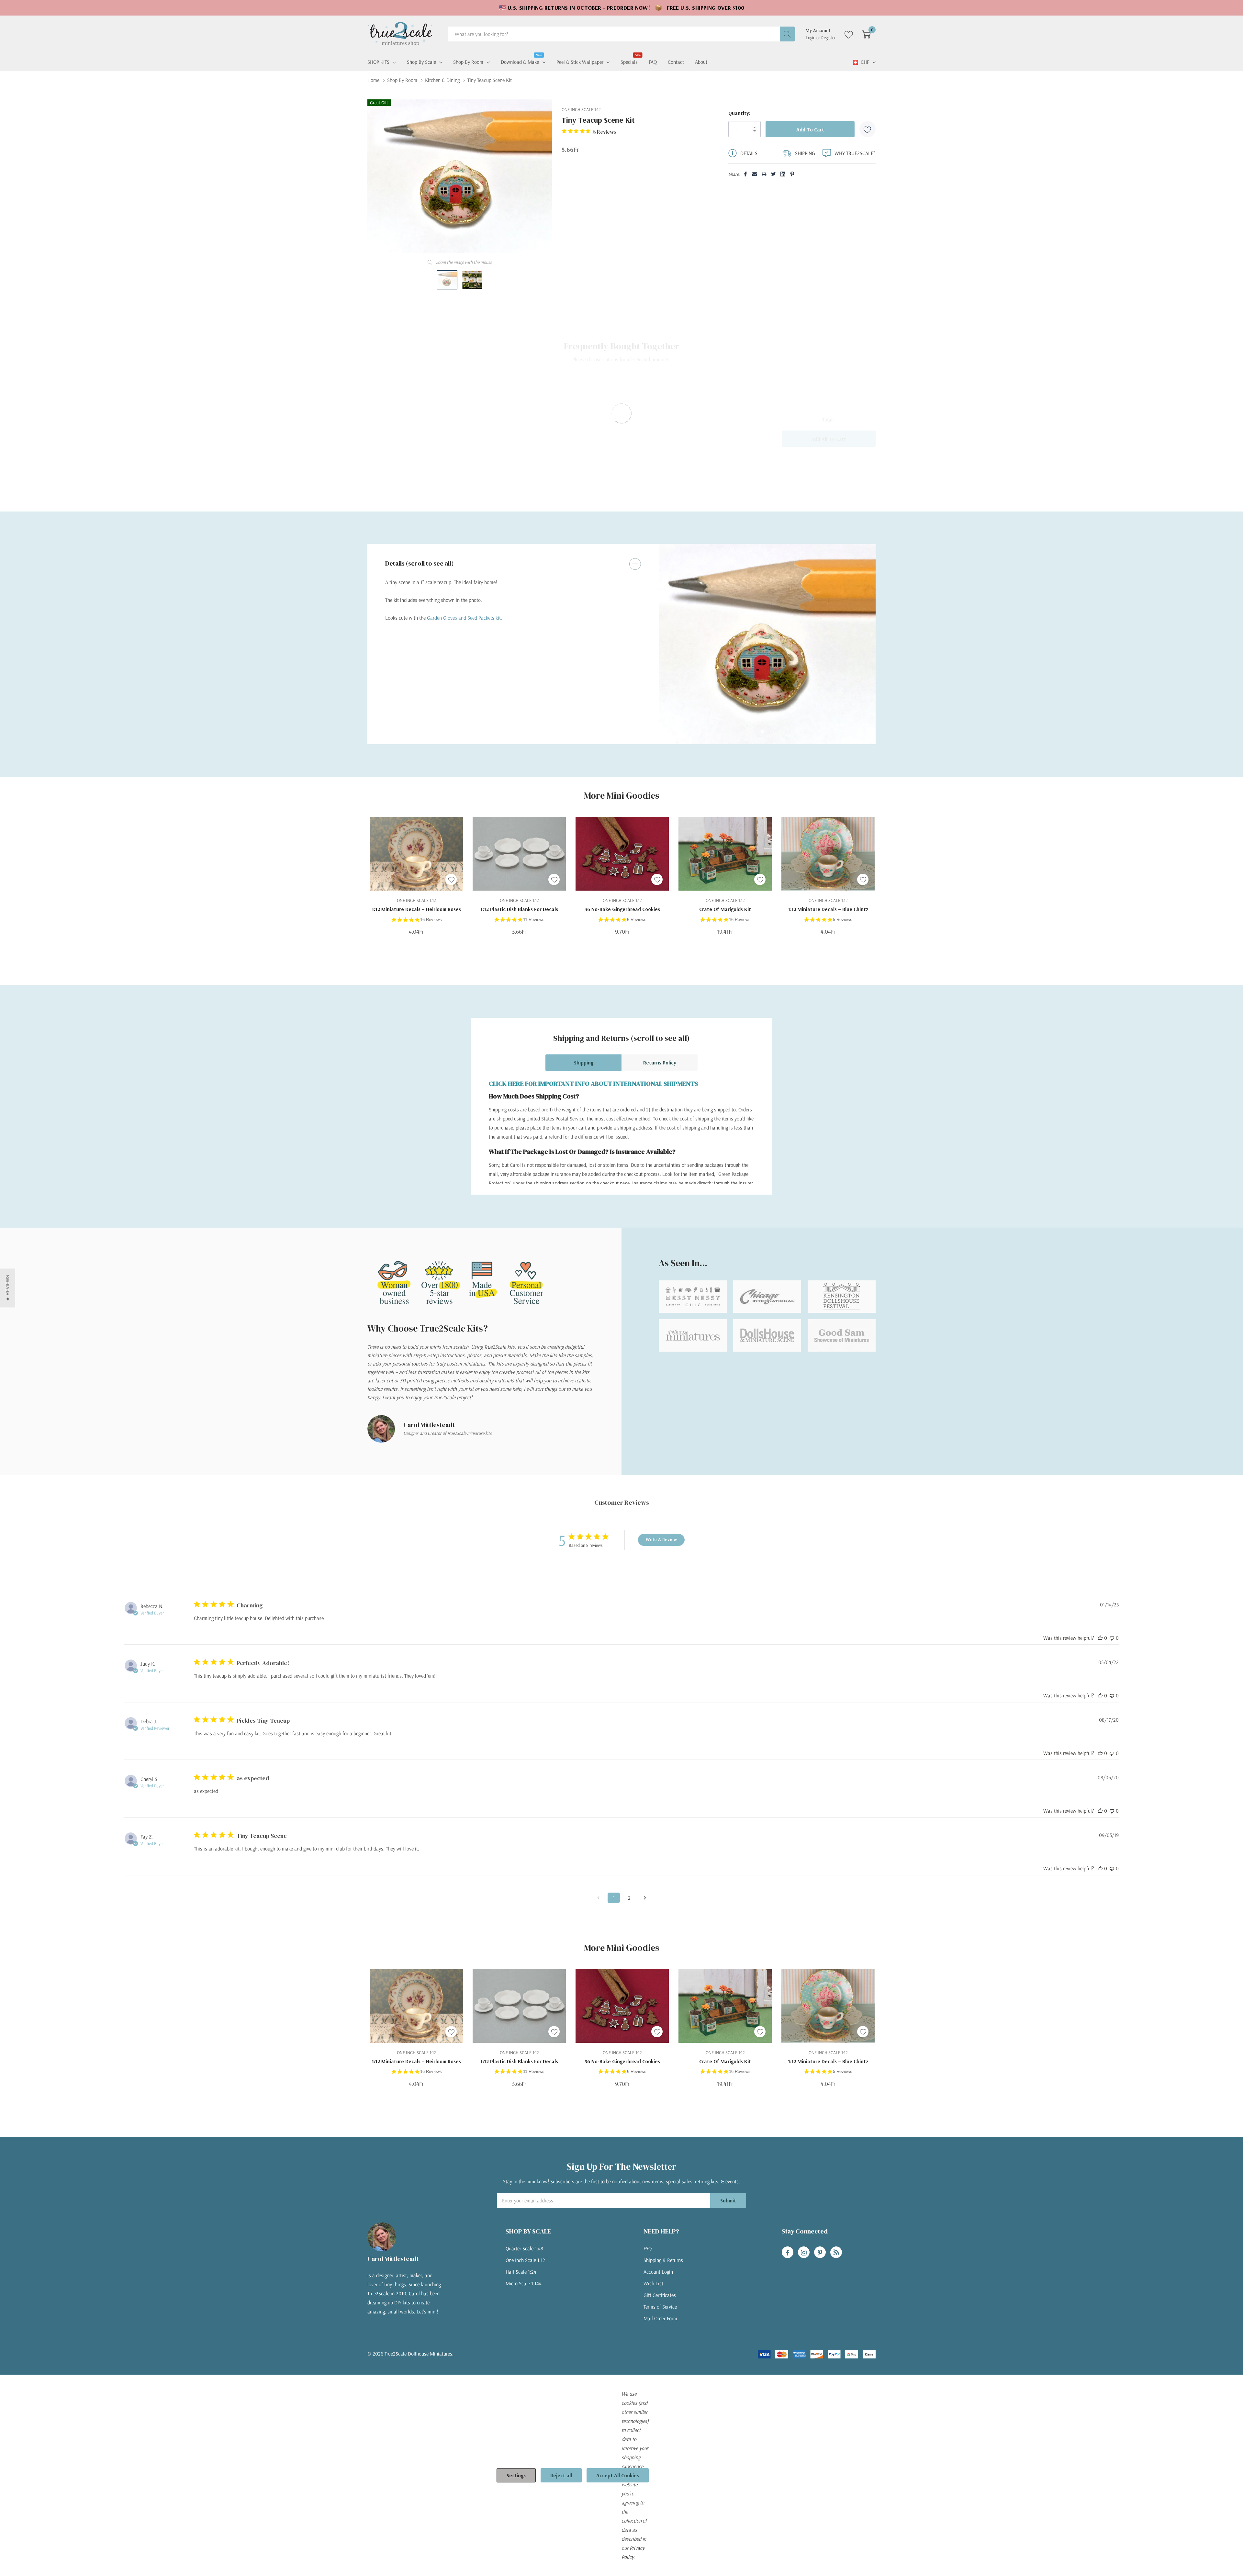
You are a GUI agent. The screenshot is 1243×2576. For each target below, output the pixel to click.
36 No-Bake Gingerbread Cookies (622, 909)
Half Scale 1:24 (521, 2272)
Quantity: (739, 113)
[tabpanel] (767, 644)
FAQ (648, 2248)
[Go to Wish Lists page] (849, 34)
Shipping (584, 1063)
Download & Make (520, 61)
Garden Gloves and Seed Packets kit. (465, 618)
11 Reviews (534, 920)
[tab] (762, 732)
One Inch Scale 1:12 (525, 2260)
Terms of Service (660, 2307)
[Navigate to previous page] (598, 1898)
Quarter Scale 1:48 (524, 2248)
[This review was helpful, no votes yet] (1100, 1638)
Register (829, 38)
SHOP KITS (378, 62)
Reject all (561, 2475)
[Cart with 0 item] (866, 34)
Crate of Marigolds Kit (725, 909)
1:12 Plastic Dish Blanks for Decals (519, 909)
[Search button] (787, 34)
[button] (8, 1288)
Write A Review (661, 1539)
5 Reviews (843, 920)
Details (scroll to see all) (420, 563)
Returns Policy (660, 1063)
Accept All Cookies (618, 2475)
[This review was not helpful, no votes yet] (1112, 1638)
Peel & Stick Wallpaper (580, 62)
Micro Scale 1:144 (524, 2283)
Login (811, 38)
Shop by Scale (421, 62)
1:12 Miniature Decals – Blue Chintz (828, 909)
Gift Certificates (660, 2295)
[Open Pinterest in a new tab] (820, 2253)
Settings (516, 2475)
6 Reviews (637, 920)
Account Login (658, 2272)
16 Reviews (431, 920)
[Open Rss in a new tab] (836, 2253)
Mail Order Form (660, 2318)
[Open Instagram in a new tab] (804, 2253)
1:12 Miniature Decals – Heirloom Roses (416, 909)
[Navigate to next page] (645, 1898)
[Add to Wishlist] (868, 129)
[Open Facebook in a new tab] (788, 2253)
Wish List (653, 2283)
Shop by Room (468, 62)
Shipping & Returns (663, 2260)
